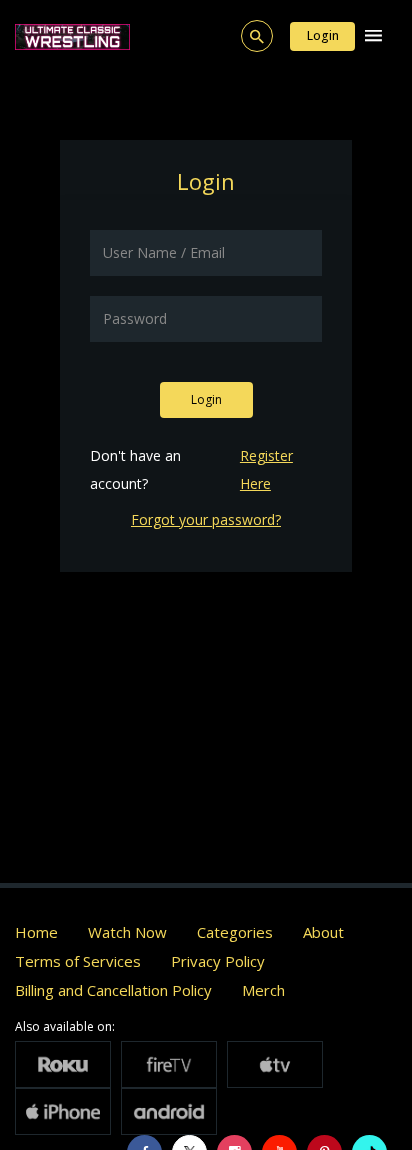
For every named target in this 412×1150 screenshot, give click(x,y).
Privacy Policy (218, 961)
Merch (263, 990)
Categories (235, 932)
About (323, 932)
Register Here (266, 469)
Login (323, 35)
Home (36, 932)
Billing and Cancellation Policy (113, 990)
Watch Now (127, 932)
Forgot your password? (206, 519)
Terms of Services (78, 961)
